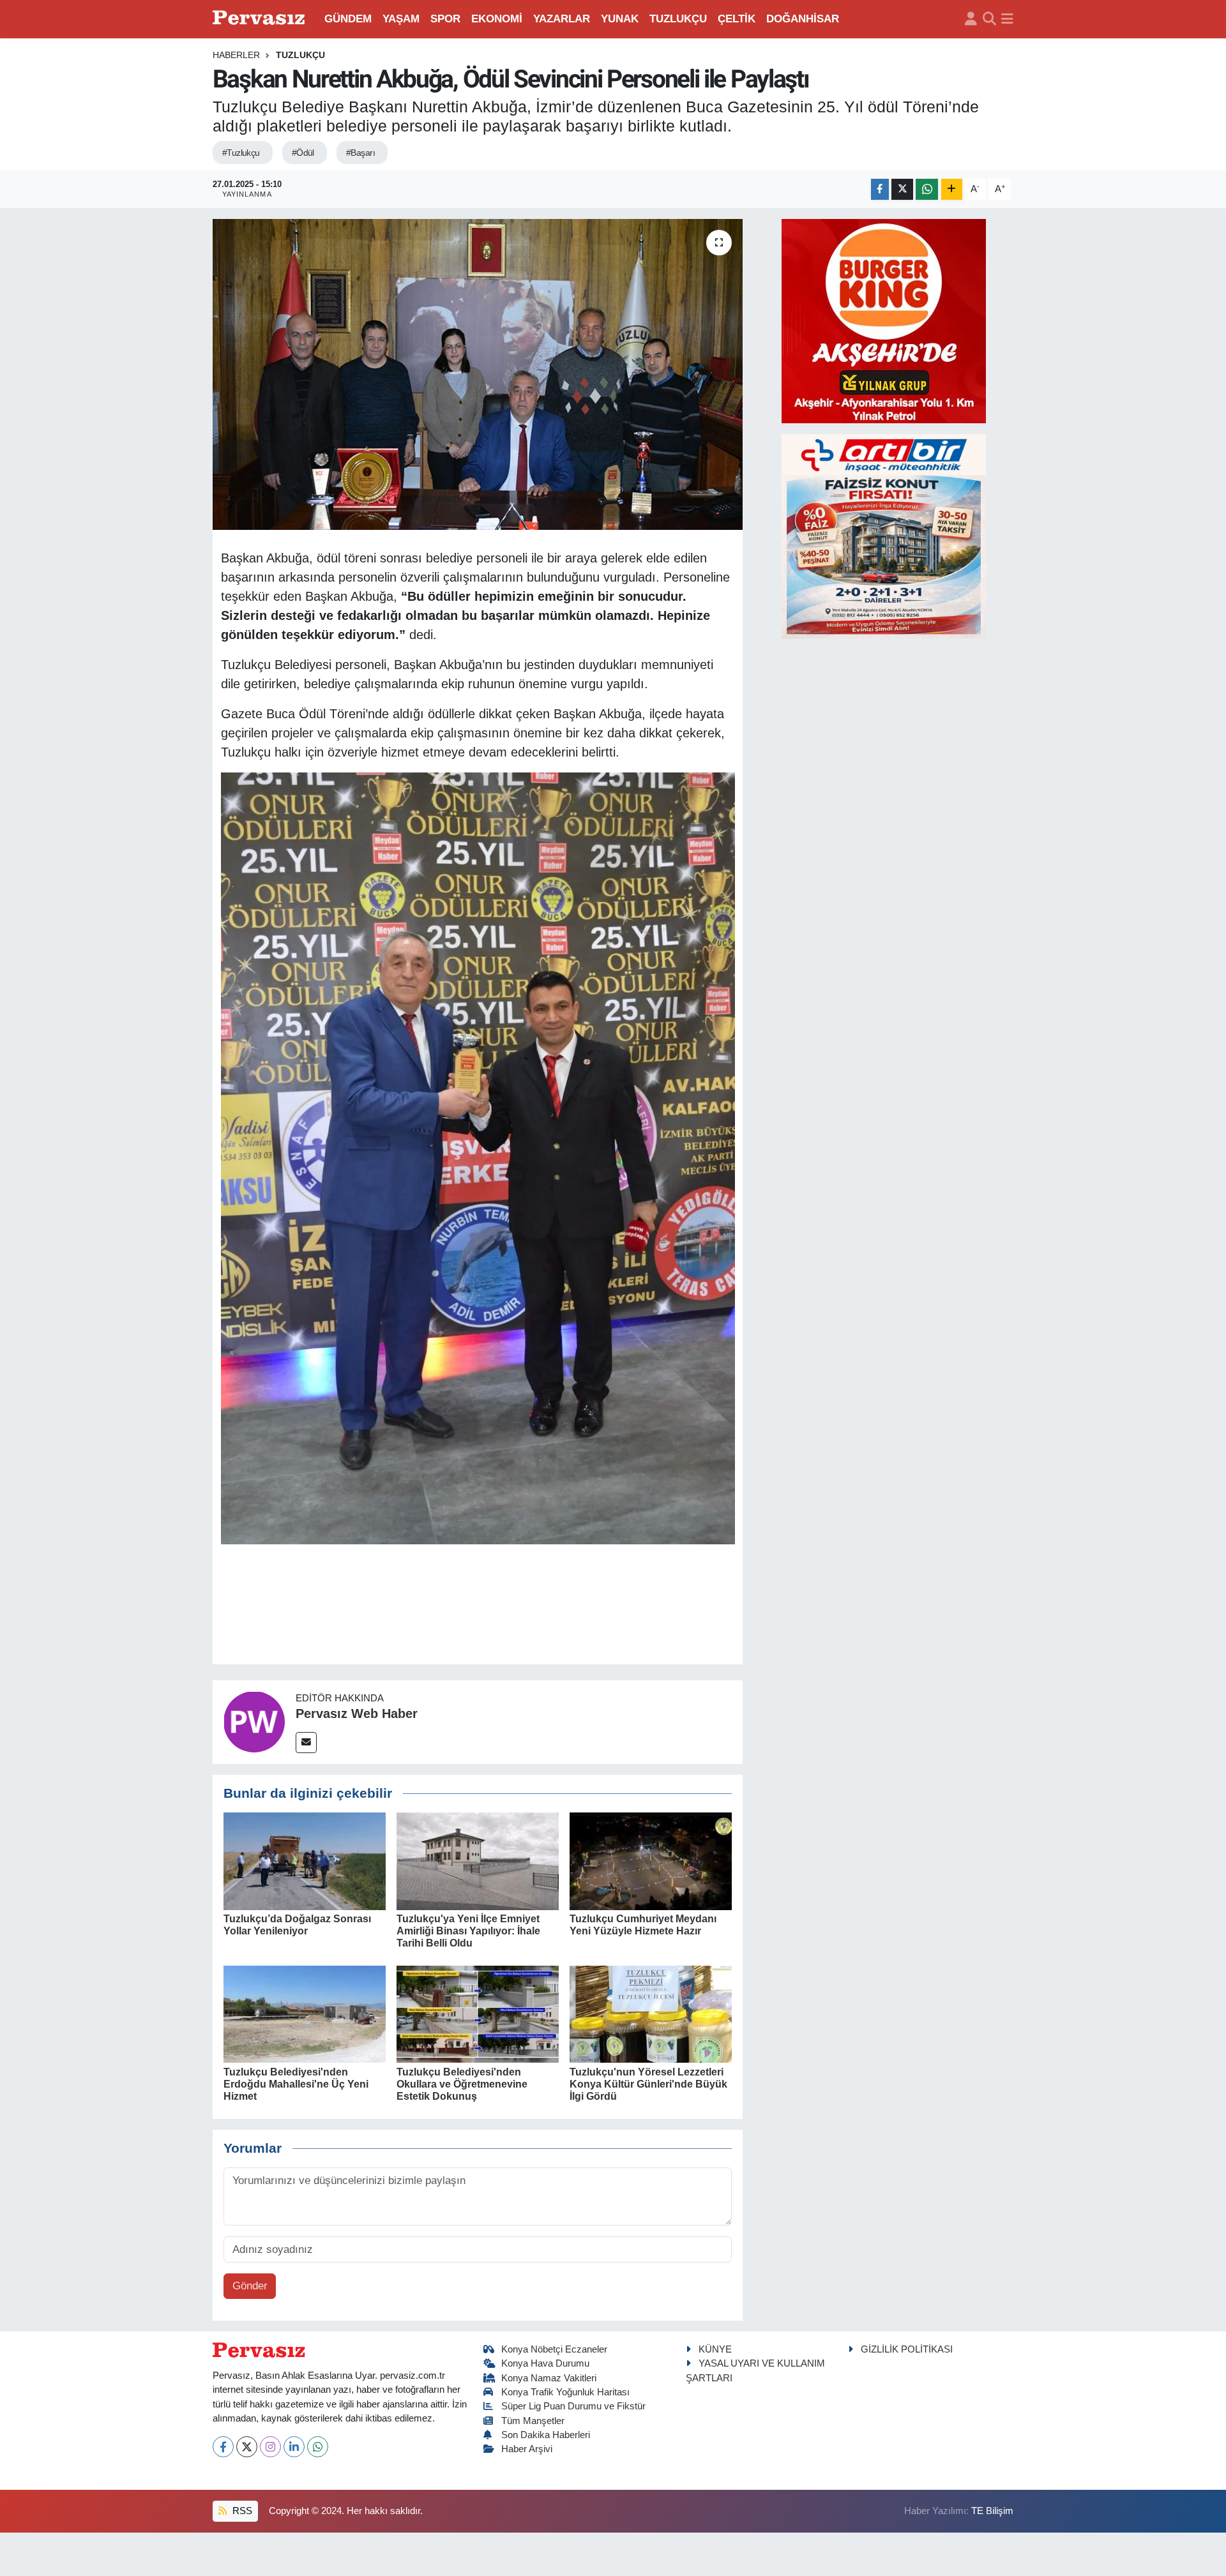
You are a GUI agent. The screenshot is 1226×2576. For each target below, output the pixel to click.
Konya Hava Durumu (545, 2363)
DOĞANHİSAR (803, 19)
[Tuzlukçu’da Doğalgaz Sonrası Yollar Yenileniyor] (305, 1861)
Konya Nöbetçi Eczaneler (554, 2349)
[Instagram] (270, 2447)
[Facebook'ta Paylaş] (880, 189)
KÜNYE (715, 2349)
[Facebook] (223, 2447)
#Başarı (360, 153)
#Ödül (303, 153)
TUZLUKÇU (678, 19)
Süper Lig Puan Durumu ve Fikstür (573, 2406)
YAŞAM (401, 19)
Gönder (250, 2286)
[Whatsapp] (318, 2447)
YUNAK (620, 19)
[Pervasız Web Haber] (254, 1721)
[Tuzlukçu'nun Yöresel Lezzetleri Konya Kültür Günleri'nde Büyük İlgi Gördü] (651, 2014)
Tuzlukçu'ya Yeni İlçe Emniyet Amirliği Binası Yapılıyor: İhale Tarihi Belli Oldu (468, 1931)
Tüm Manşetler (533, 2421)
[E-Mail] (306, 1743)
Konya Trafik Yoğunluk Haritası (565, 2392)
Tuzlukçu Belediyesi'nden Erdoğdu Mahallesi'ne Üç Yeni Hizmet (296, 2084)
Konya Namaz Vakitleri (549, 2378)
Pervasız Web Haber (357, 1714)
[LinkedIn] (294, 2447)
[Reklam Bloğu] (884, 320)
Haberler (236, 55)
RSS (241, 2511)
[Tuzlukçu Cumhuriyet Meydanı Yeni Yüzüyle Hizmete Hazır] (651, 1861)
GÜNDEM (348, 19)
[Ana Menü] (1007, 19)
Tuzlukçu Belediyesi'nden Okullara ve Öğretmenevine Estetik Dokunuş (462, 2084)
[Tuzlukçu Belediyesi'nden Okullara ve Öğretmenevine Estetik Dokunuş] (478, 2014)
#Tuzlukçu (241, 153)
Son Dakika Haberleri (546, 2435)
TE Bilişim (992, 2511)
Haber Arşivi (527, 2449)
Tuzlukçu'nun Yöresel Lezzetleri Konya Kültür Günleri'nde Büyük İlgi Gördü (648, 2084)
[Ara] (989, 19)
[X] (247, 2447)
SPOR (445, 19)
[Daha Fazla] (952, 189)
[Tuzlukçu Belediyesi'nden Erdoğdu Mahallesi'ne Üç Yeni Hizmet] (305, 2014)
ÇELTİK (737, 19)
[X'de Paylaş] (902, 189)
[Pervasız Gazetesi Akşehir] (261, 19)
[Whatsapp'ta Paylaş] (927, 189)
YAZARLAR (562, 19)
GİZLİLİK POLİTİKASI (907, 2349)
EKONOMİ (497, 19)
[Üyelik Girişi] (971, 19)
